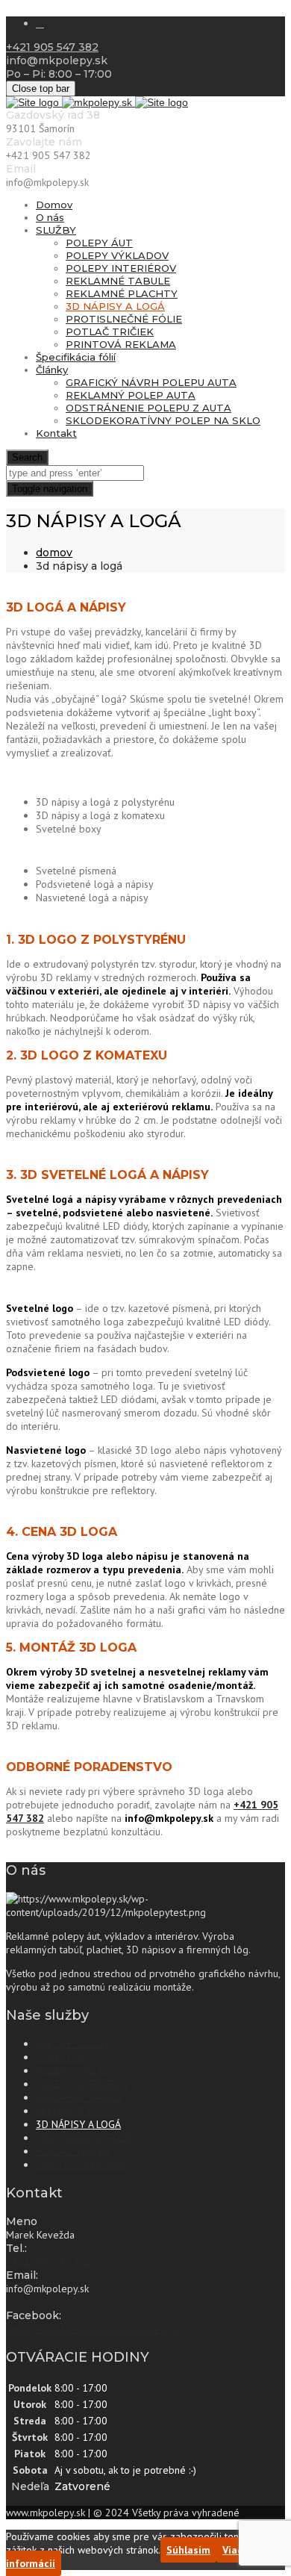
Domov (54, 205)
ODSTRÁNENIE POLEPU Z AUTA (148, 408)
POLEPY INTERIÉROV (121, 268)
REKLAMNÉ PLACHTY (122, 293)
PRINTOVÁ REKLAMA (121, 344)
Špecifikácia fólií (76, 357)
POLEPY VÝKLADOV (117, 255)
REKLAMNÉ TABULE (118, 281)
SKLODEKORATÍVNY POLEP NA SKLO (163, 420)
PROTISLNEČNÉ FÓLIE (124, 319)
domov (54, 553)
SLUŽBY (56, 230)
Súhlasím (188, 2550)
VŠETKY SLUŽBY (73, 2044)
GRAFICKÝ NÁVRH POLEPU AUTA (151, 382)
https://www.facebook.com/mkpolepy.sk (94, 2329)
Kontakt (56, 433)
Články (52, 370)
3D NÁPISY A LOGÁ (115, 306)
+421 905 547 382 (52, 47)
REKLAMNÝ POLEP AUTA (131, 395)
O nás (50, 217)
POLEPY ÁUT (99, 243)
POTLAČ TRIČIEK (110, 332)
